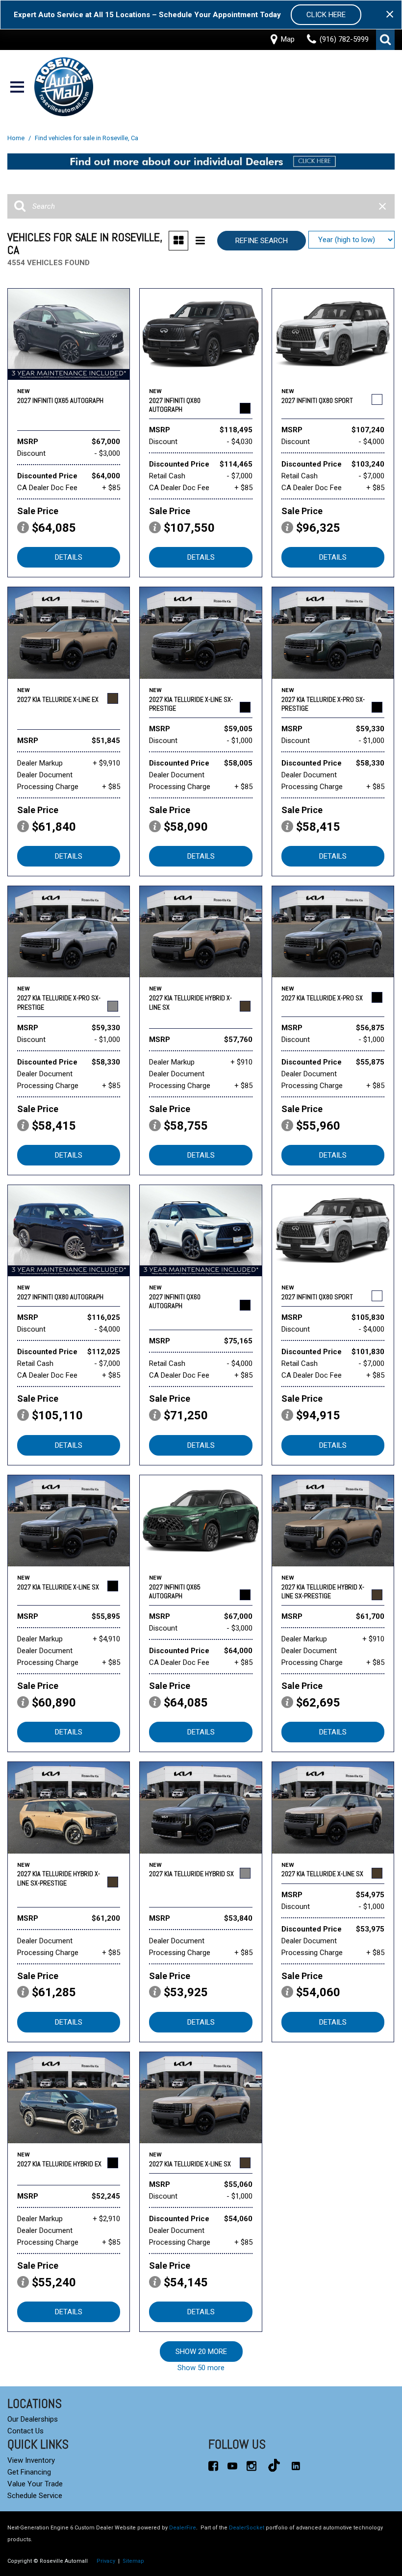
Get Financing (29, 2472)
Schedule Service (35, 2496)
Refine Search (262, 241)
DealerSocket (247, 2528)
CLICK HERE (326, 15)
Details (69, 557)
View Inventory (31, 2460)
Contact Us (25, 2431)
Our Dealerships (33, 2419)
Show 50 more (201, 2368)
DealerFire (183, 2528)
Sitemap (133, 2561)
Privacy (106, 2561)
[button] (385, 40)
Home (17, 138)
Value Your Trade (35, 2484)
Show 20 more (201, 2352)
